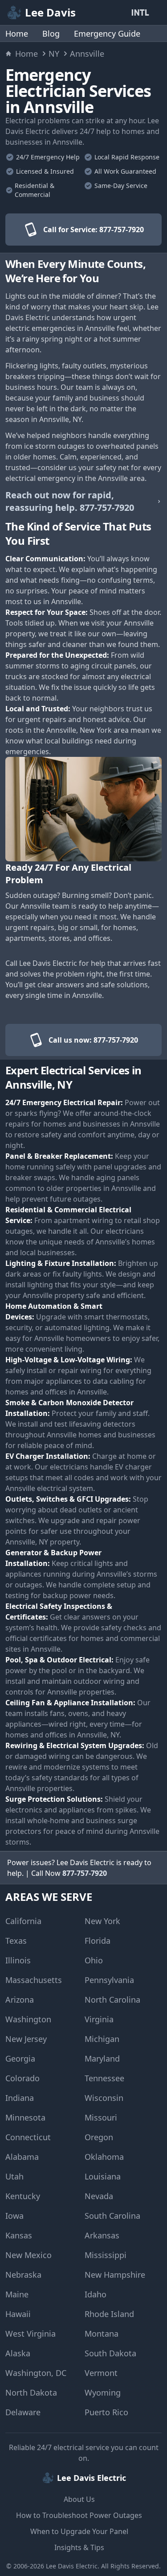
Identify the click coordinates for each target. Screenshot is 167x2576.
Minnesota (25, 2117)
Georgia (20, 2058)
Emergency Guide (107, 33)
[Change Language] (142, 13)
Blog (51, 33)
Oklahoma (104, 2157)
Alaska (18, 2353)
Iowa (14, 2216)
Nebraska (23, 2275)
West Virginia (31, 2334)
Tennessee (104, 2078)
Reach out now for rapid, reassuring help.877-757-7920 (70, 501)
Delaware (23, 2412)
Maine (17, 2294)
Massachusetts (34, 1980)
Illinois (18, 1960)
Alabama (22, 2157)
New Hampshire (115, 2275)
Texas (16, 1941)
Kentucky (23, 2196)
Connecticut (28, 2137)
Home (17, 33)
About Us (79, 2499)
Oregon (99, 2137)
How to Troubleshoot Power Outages (79, 2515)
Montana (102, 2334)
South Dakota (110, 2353)
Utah (14, 2176)
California (23, 1921)
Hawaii (18, 2314)
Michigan (102, 2039)
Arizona (20, 2000)
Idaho (96, 2294)
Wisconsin (104, 2098)
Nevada (99, 2196)
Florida (98, 1941)
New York (102, 1921)
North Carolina (112, 2000)
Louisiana (103, 2176)
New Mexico (29, 2255)
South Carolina (112, 2216)
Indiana (20, 2098)
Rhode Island (109, 2314)
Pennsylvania (109, 1980)
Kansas (19, 2235)
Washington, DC (36, 2373)
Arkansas (102, 2235)
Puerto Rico (106, 2412)
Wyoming (103, 2392)
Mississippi (106, 2255)
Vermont (101, 2373)
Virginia (99, 2019)
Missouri (101, 2117)
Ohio (94, 1960)
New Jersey (26, 2039)
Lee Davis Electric (72, 2566)
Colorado (22, 2078)
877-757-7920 (85, 1873)
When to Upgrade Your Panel (79, 2531)
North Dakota (31, 2392)
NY (54, 54)
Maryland (102, 2058)
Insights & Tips (79, 2547)
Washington (28, 2019)
